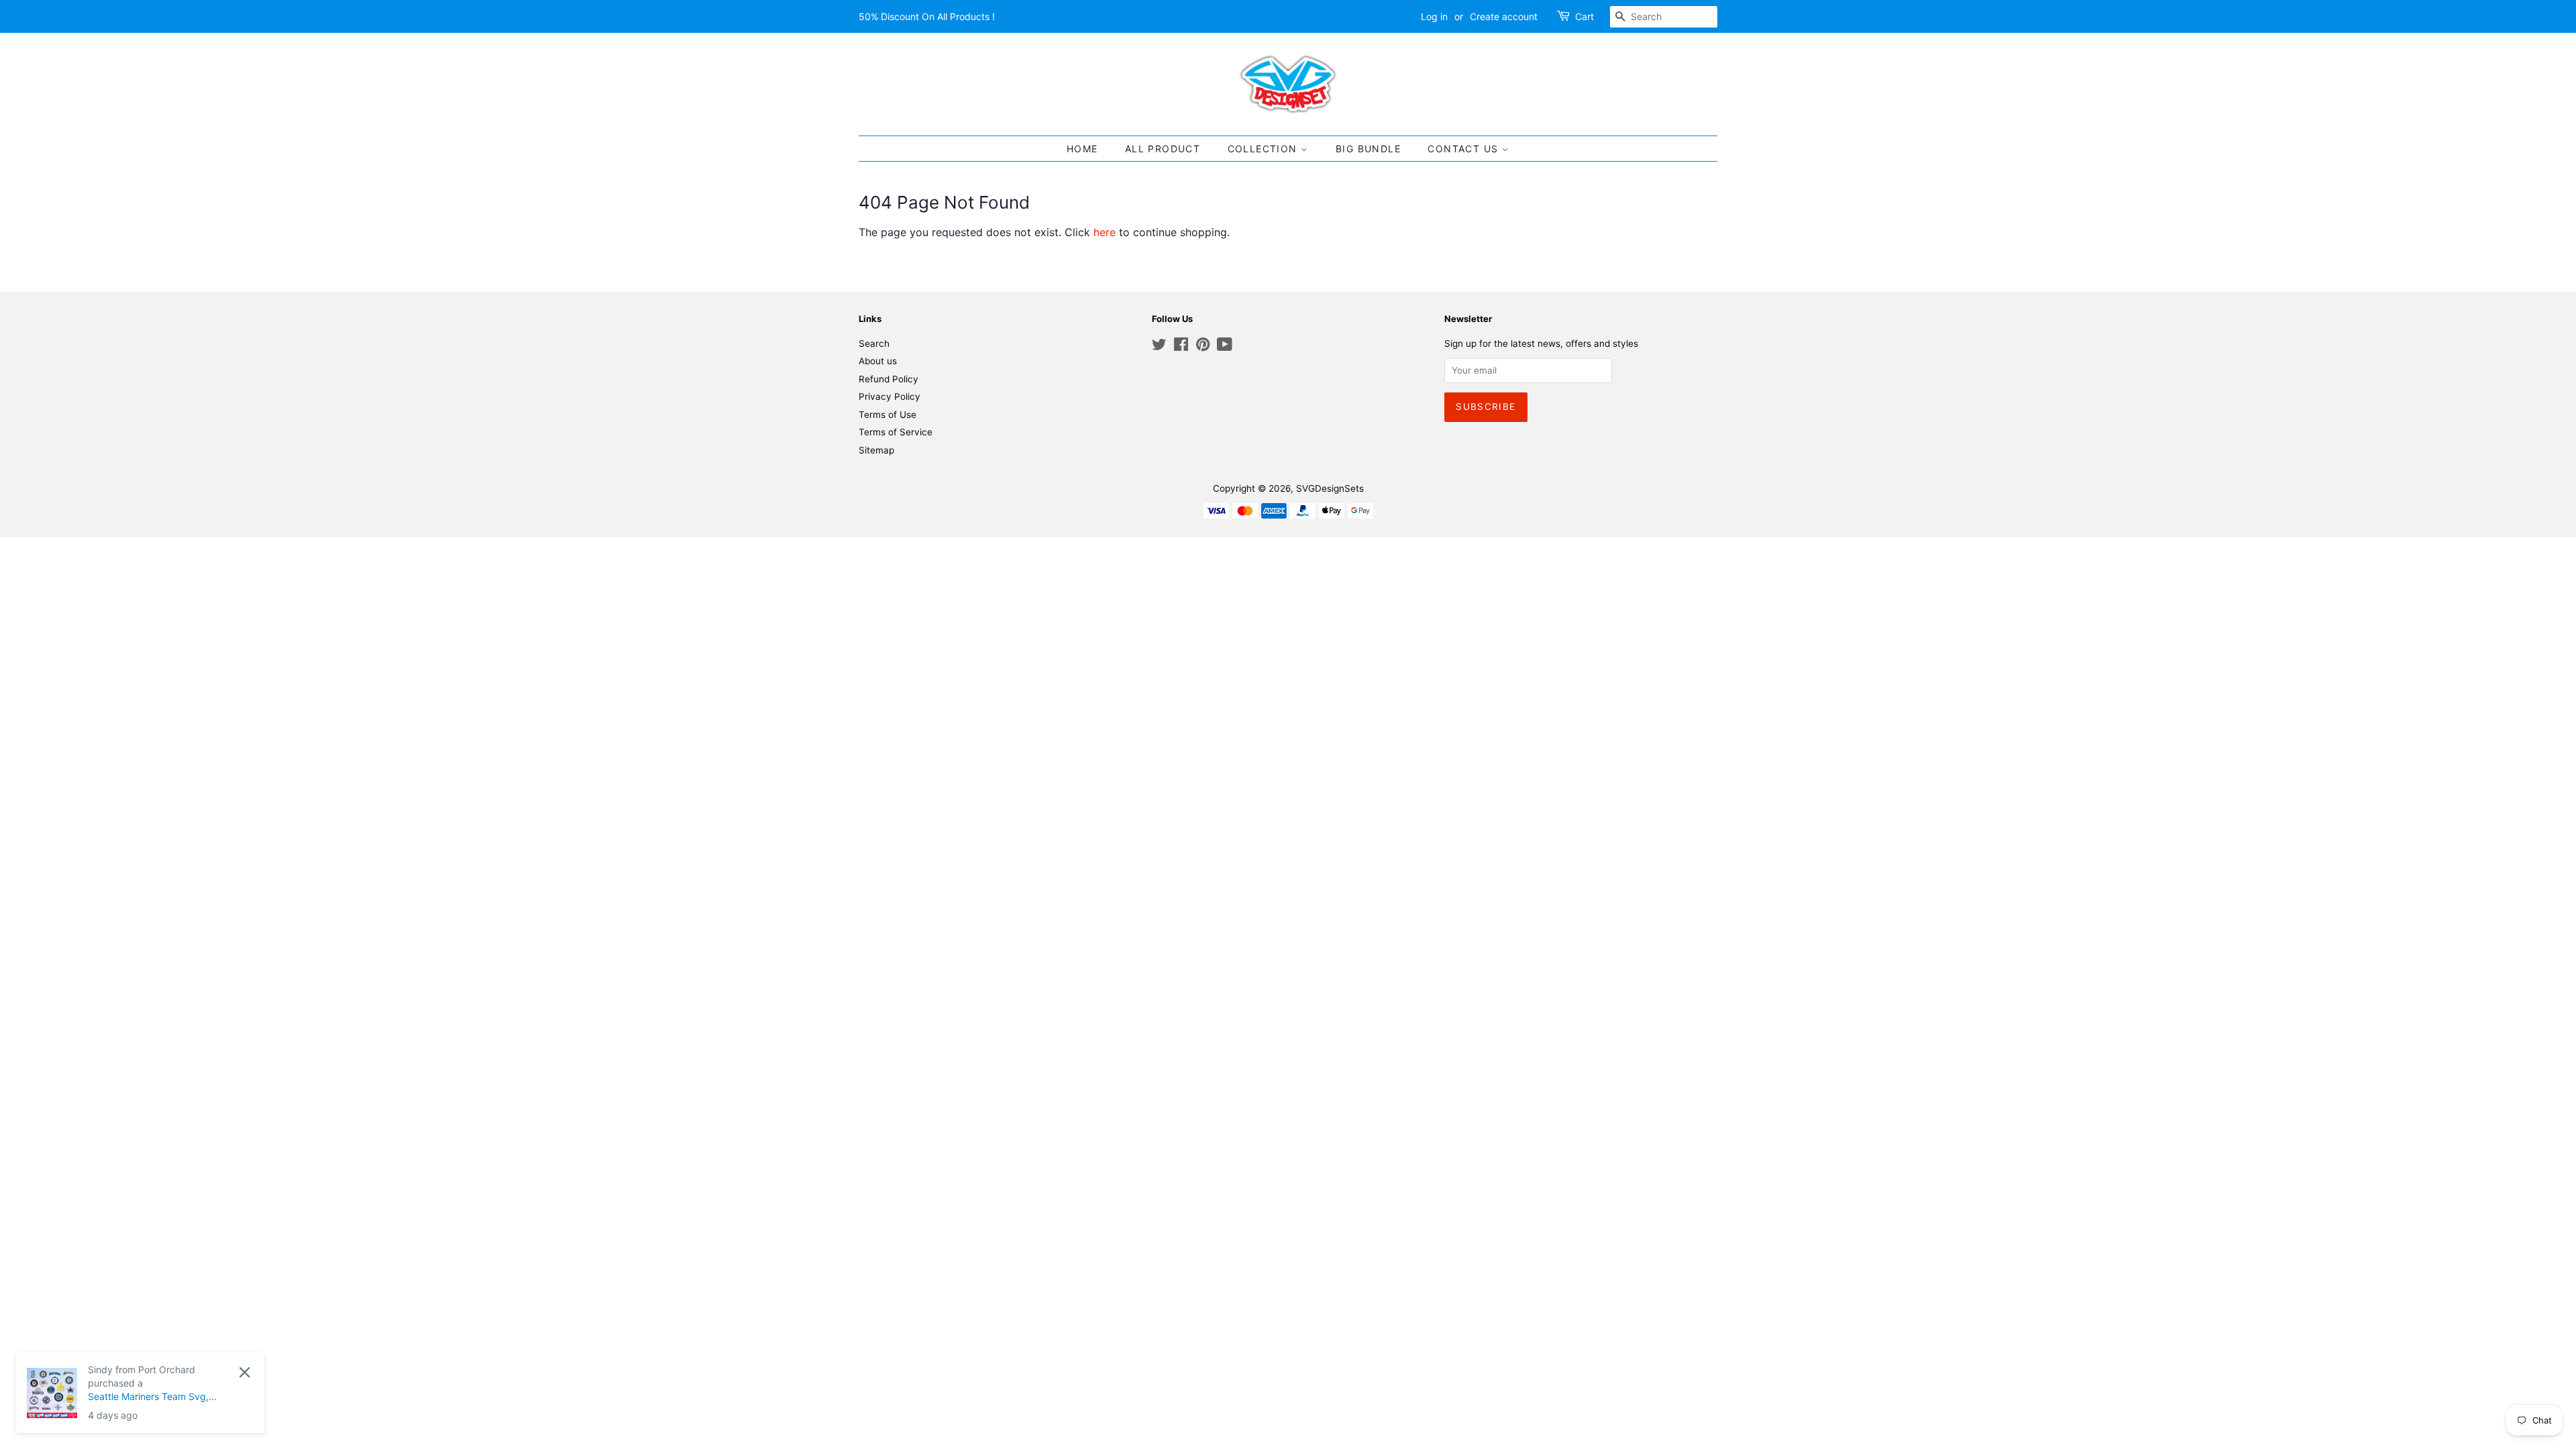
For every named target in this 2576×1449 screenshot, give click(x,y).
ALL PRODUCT (1163, 149)
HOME (1082, 149)
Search (874, 343)
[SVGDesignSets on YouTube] (1225, 347)
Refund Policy (889, 379)
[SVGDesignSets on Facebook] (1181, 347)
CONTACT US (1464, 149)
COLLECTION (1264, 149)
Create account (1504, 16)
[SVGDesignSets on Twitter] (1159, 347)
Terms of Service (896, 432)
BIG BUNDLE (1368, 149)
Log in (1434, 16)
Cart (1585, 16)
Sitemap (876, 450)
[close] (245, 1372)
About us (878, 361)
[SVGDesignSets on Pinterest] (1203, 347)
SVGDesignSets (1330, 488)
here (1105, 232)
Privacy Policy (890, 396)
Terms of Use (888, 415)
